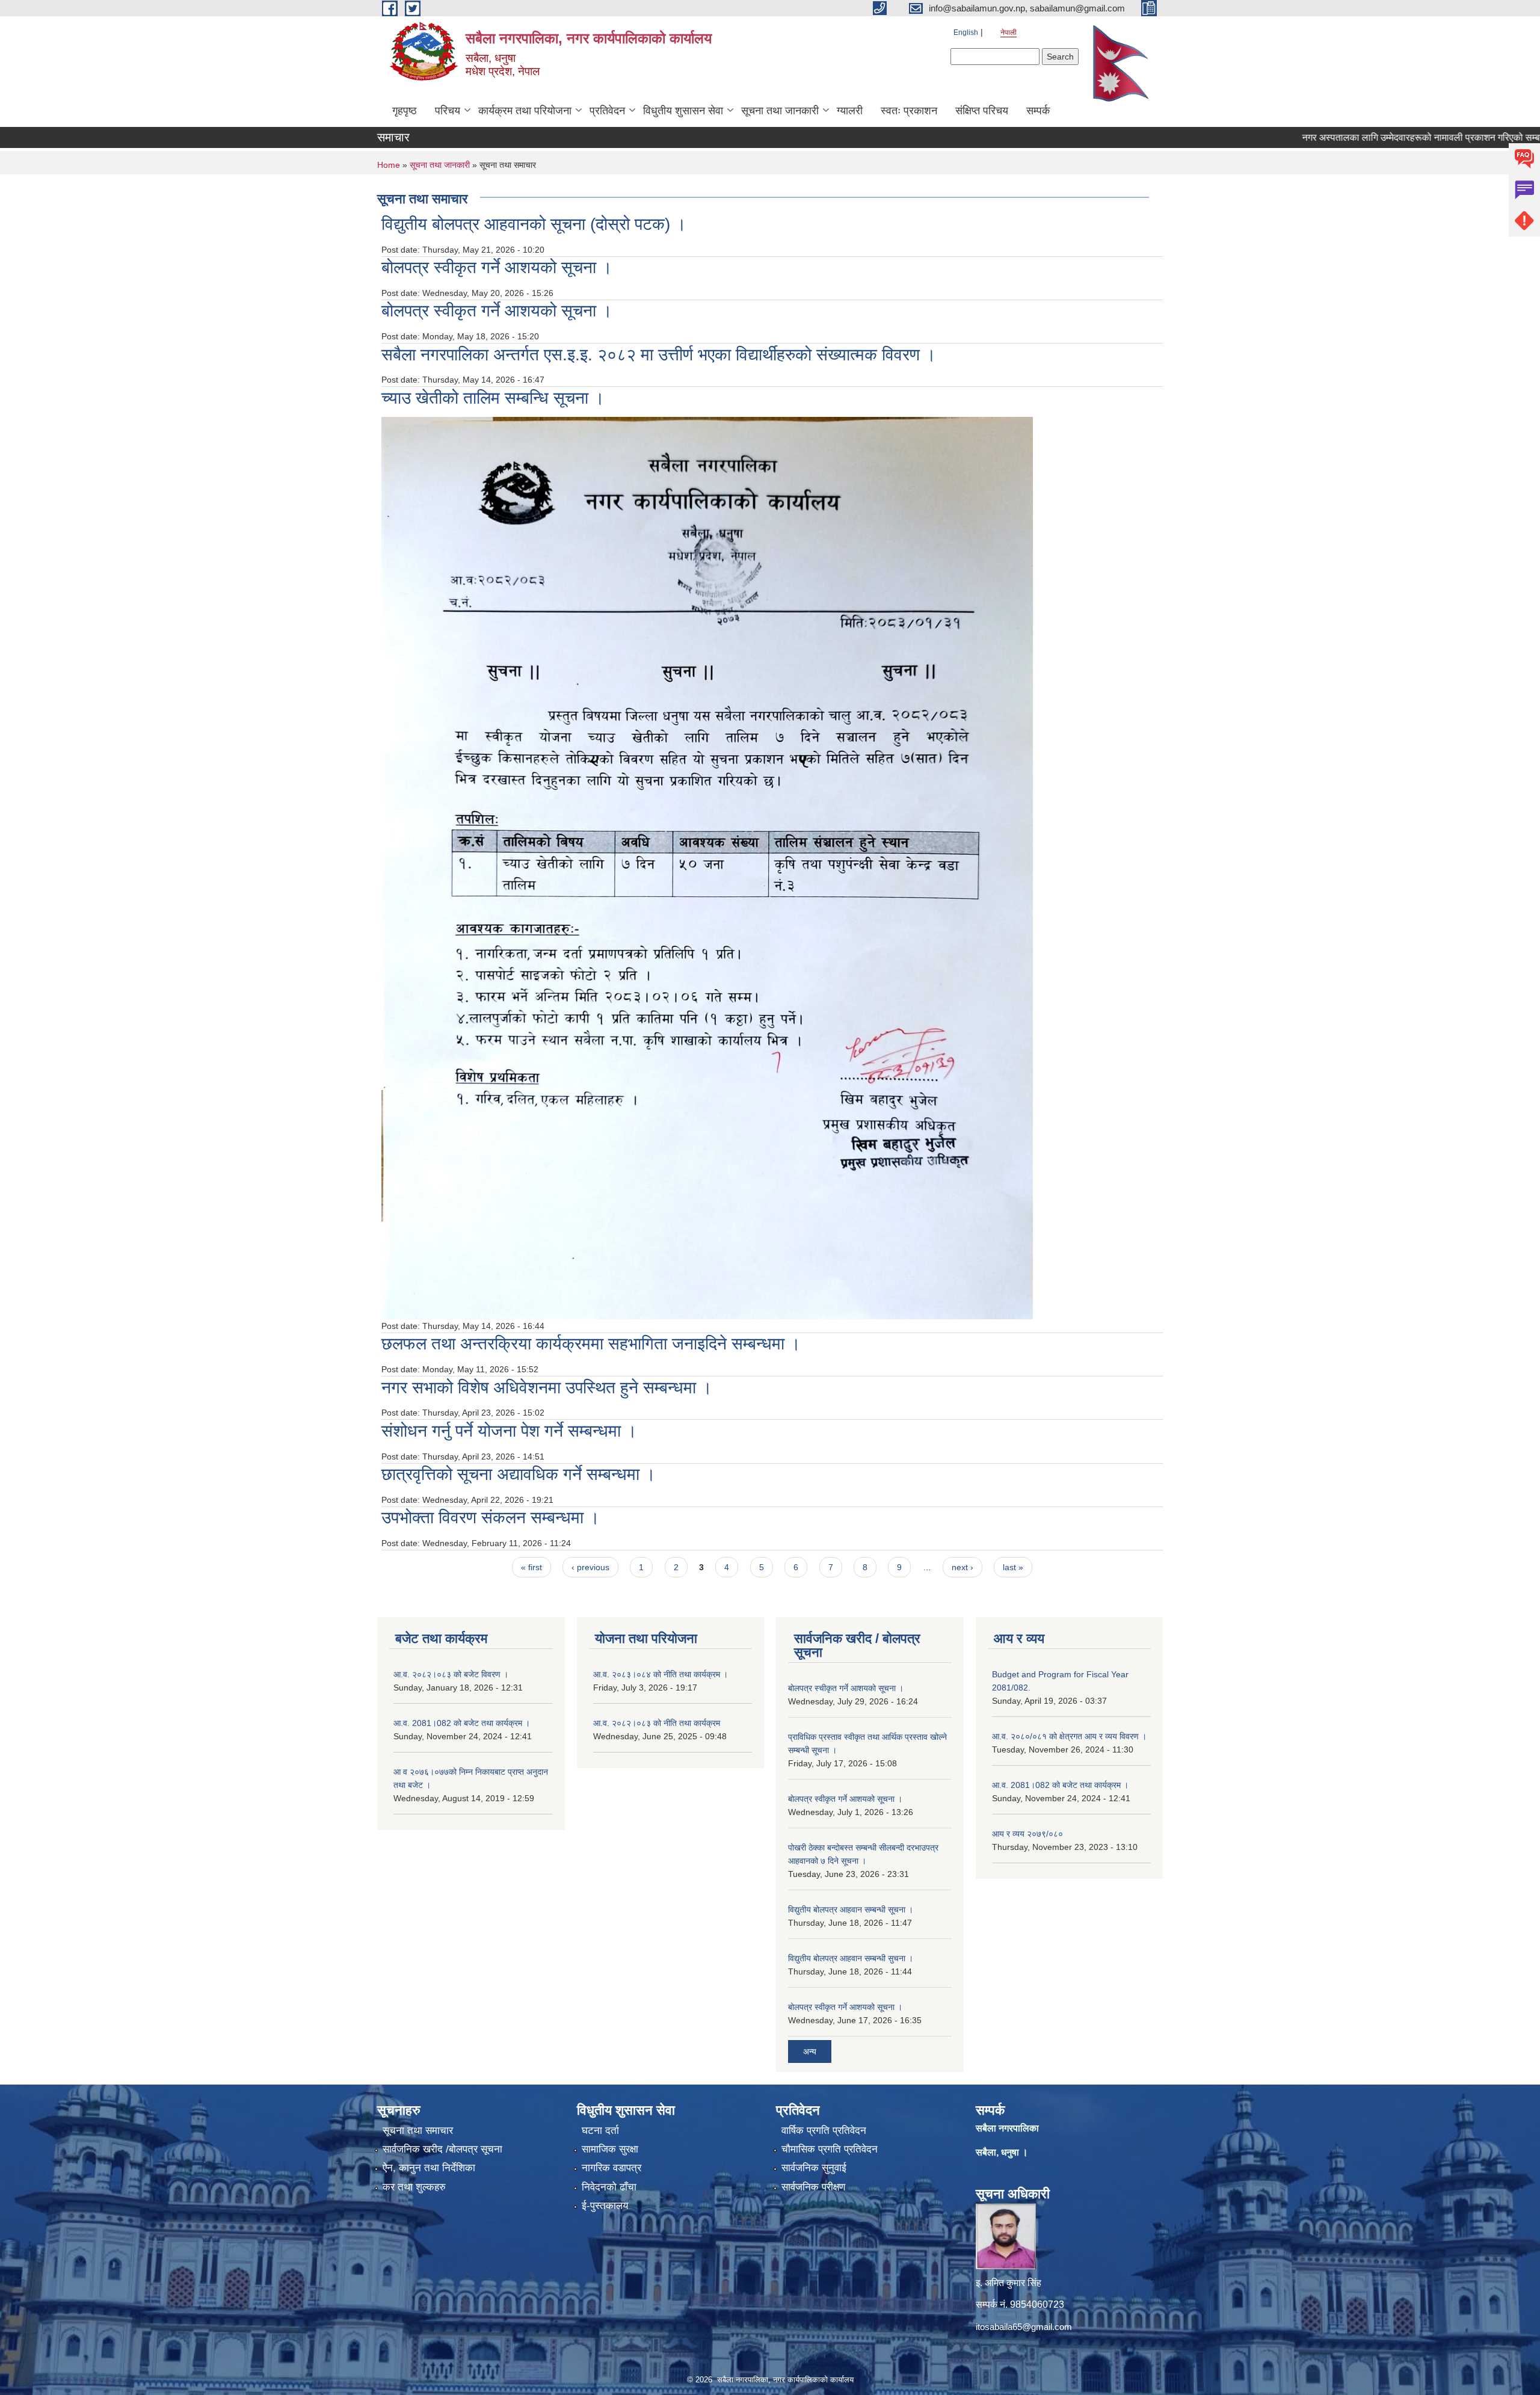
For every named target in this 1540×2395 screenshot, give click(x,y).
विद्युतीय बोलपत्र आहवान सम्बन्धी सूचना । (851, 1910)
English (966, 32)
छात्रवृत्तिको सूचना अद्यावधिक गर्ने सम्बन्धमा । (519, 1474)
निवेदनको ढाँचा (609, 2187)
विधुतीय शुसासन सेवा (683, 111)
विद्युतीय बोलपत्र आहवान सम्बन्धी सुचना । (851, 1958)
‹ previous (590, 1567)
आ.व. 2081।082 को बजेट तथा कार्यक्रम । (462, 1723)
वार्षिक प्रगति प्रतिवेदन (824, 2131)
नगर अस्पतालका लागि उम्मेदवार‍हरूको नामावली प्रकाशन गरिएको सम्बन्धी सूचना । (1375, 137)
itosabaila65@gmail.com (1024, 2327)
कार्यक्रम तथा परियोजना (525, 111)
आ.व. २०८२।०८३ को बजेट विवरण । (451, 1674)
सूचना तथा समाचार (418, 2131)
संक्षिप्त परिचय (982, 111)
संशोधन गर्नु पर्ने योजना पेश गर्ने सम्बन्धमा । (509, 1431)
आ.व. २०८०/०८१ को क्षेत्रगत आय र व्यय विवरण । (1069, 1736)
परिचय (448, 111)
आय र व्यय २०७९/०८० (1027, 1834)
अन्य (810, 2051)
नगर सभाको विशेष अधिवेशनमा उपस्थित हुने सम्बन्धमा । (547, 1388)
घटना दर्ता (600, 2131)
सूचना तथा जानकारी (780, 111)
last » (1013, 1567)
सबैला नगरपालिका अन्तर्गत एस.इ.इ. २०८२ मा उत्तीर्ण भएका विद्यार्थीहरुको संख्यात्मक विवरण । (659, 355)
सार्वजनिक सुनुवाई (814, 2168)
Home (389, 165)
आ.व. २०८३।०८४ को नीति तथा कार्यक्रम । (661, 1674)
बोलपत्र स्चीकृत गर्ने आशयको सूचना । (846, 1688)
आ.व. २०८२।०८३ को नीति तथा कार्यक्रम (657, 1723)
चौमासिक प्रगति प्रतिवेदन (830, 2149)
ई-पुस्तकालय (605, 2206)
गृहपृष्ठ (405, 111)
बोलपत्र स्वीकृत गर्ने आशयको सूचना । (497, 267)
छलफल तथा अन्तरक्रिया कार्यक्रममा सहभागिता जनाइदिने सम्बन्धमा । (591, 1344)
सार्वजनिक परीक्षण (813, 2187)
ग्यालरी (850, 111)
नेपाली (1009, 32)
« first (531, 1567)
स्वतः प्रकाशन (909, 111)
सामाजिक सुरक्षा (610, 2149)
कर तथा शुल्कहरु (414, 2187)
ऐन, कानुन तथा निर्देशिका (429, 2168)
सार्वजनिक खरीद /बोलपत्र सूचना (442, 2149)
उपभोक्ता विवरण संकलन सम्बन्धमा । (491, 1518)
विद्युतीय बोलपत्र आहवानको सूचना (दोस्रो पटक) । (534, 224)
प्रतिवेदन (607, 111)
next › (962, 1567)
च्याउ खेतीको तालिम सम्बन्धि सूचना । (493, 398)
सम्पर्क (1038, 111)
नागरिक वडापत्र (611, 2168)
